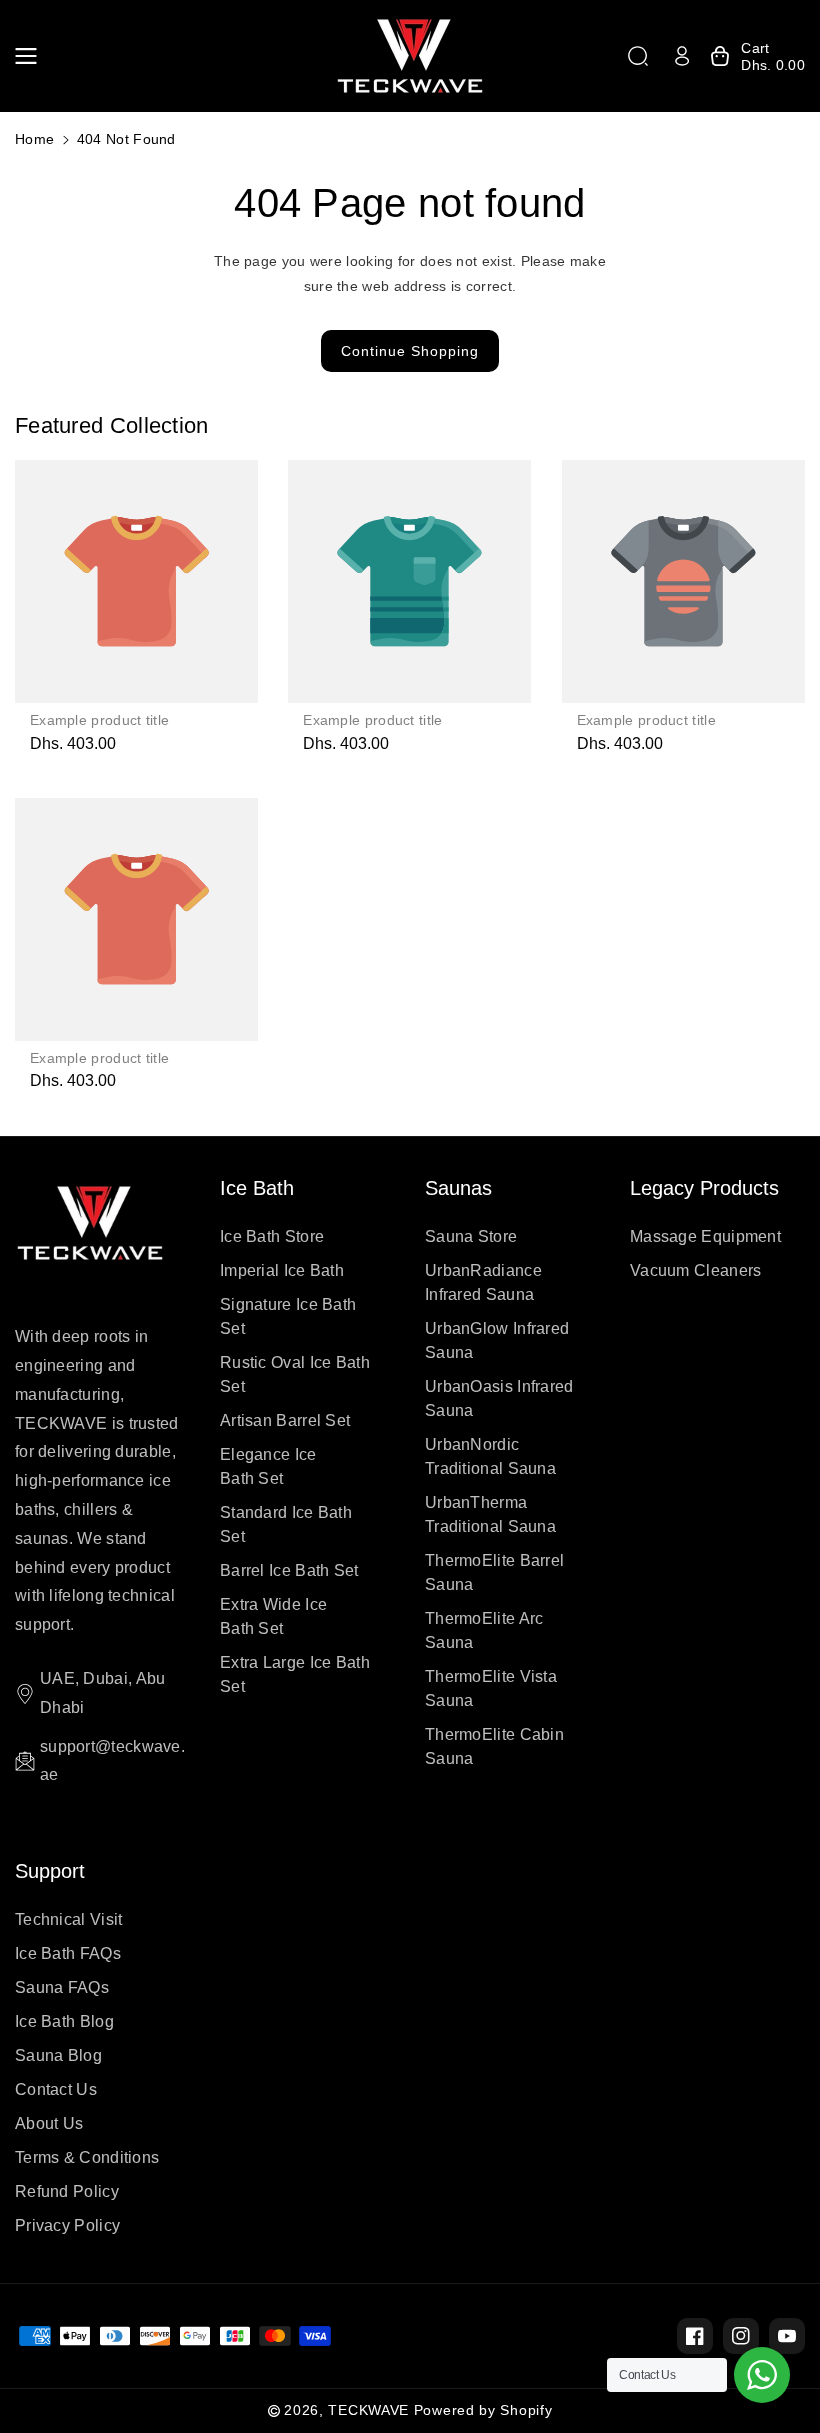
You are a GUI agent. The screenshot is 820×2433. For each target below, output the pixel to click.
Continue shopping (410, 351)
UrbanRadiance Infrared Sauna (483, 1282)
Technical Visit (69, 1919)
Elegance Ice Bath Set (268, 1466)
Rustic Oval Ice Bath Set (295, 1374)
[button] (32, 56)
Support (50, 1871)
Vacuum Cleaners (696, 1270)
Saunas (458, 1188)
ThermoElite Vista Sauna (491, 1688)
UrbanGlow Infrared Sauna (497, 1340)
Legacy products (704, 1188)
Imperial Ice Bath (282, 1270)
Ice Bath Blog (64, 2021)
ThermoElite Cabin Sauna (494, 1746)
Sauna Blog (58, 2055)
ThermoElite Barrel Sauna (494, 1572)
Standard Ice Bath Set (286, 1524)
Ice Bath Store (272, 1236)
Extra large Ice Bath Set (295, 1674)
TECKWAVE (368, 2410)
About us (49, 2123)
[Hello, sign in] (682, 56)
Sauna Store (471, 1236)
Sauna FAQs (62, 1987)
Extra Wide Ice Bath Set (273, 1616)
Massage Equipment (705, 1236)
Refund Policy (67, 2191)
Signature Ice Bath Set (288, 1316)
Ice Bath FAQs (68, 1953)
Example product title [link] (99, 720)
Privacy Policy (67, 2225)
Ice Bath (257, 1188)
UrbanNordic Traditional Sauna (490, 1456)
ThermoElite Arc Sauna (484, 1630)
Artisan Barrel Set (285, 1420)
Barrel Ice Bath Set (289, 1570)
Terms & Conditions (87, 2157)
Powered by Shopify (483, 2410)
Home (34, 139)
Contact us (56, 2089)
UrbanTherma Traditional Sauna (490, 1514)
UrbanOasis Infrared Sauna (499, 1398)
